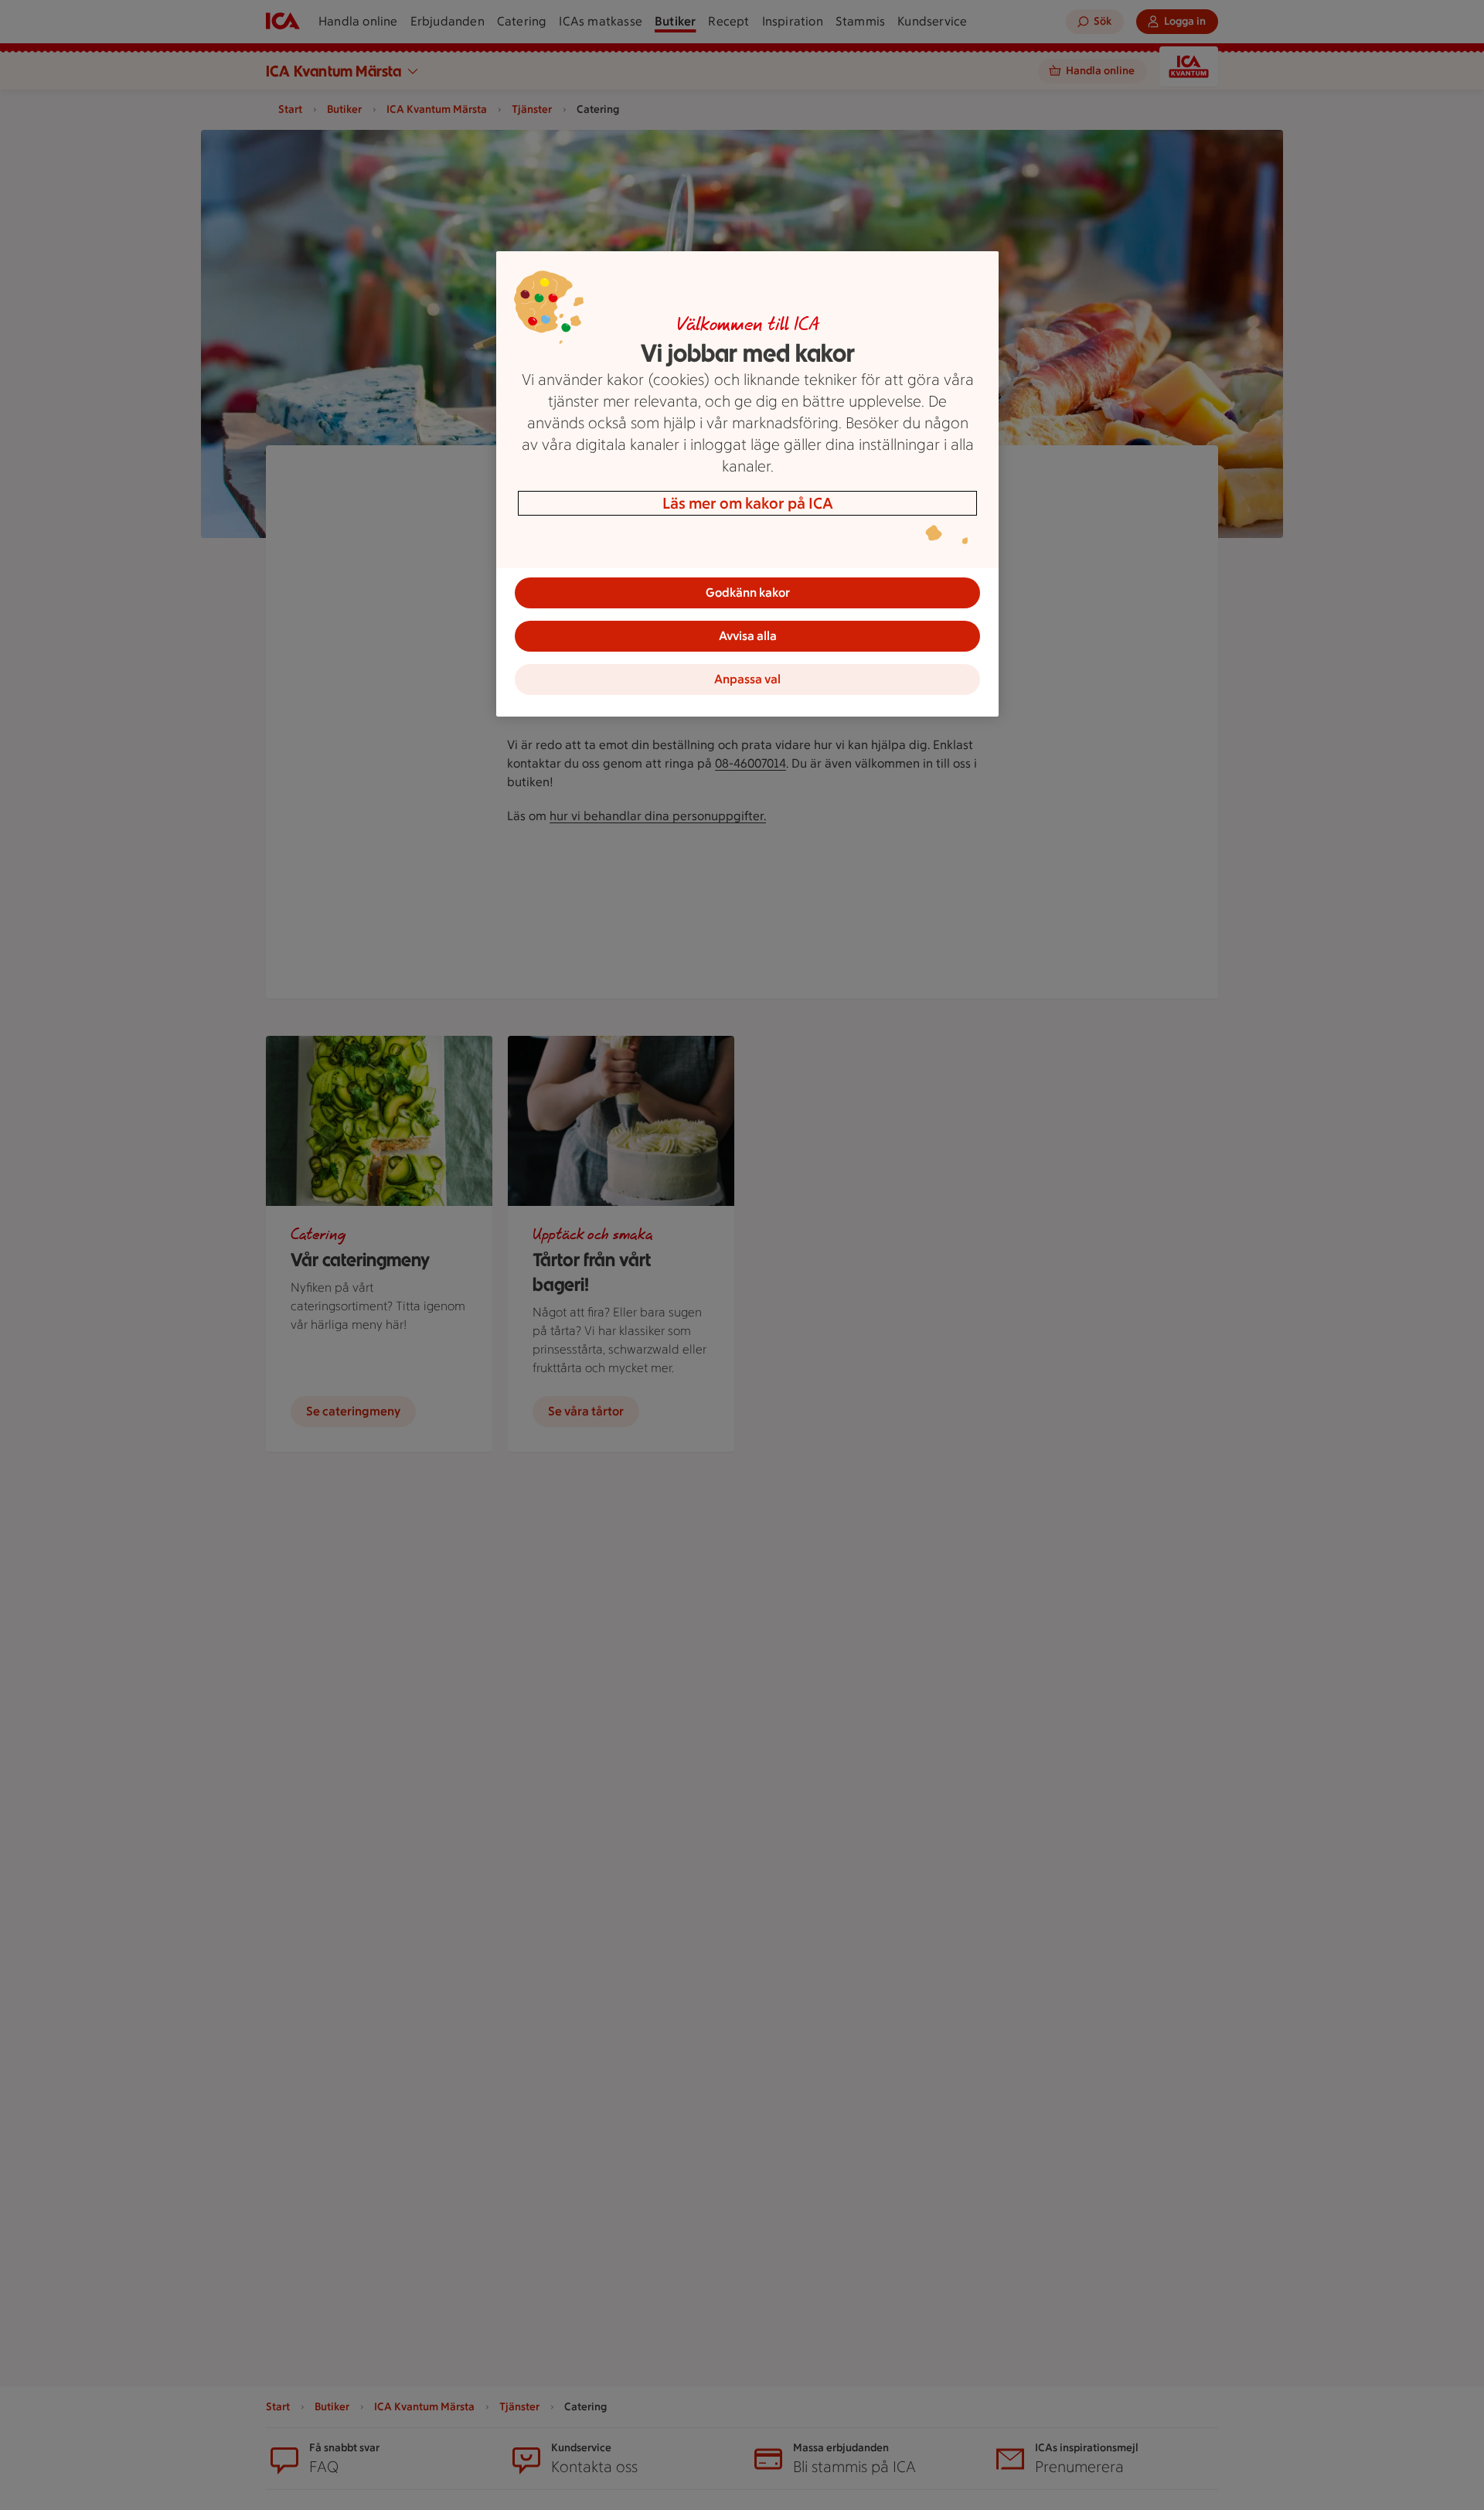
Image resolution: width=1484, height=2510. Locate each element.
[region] (747, 484)
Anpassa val (747, 679)
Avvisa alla (748, 636)
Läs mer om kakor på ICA (748, 503)
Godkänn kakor (748, 593)
